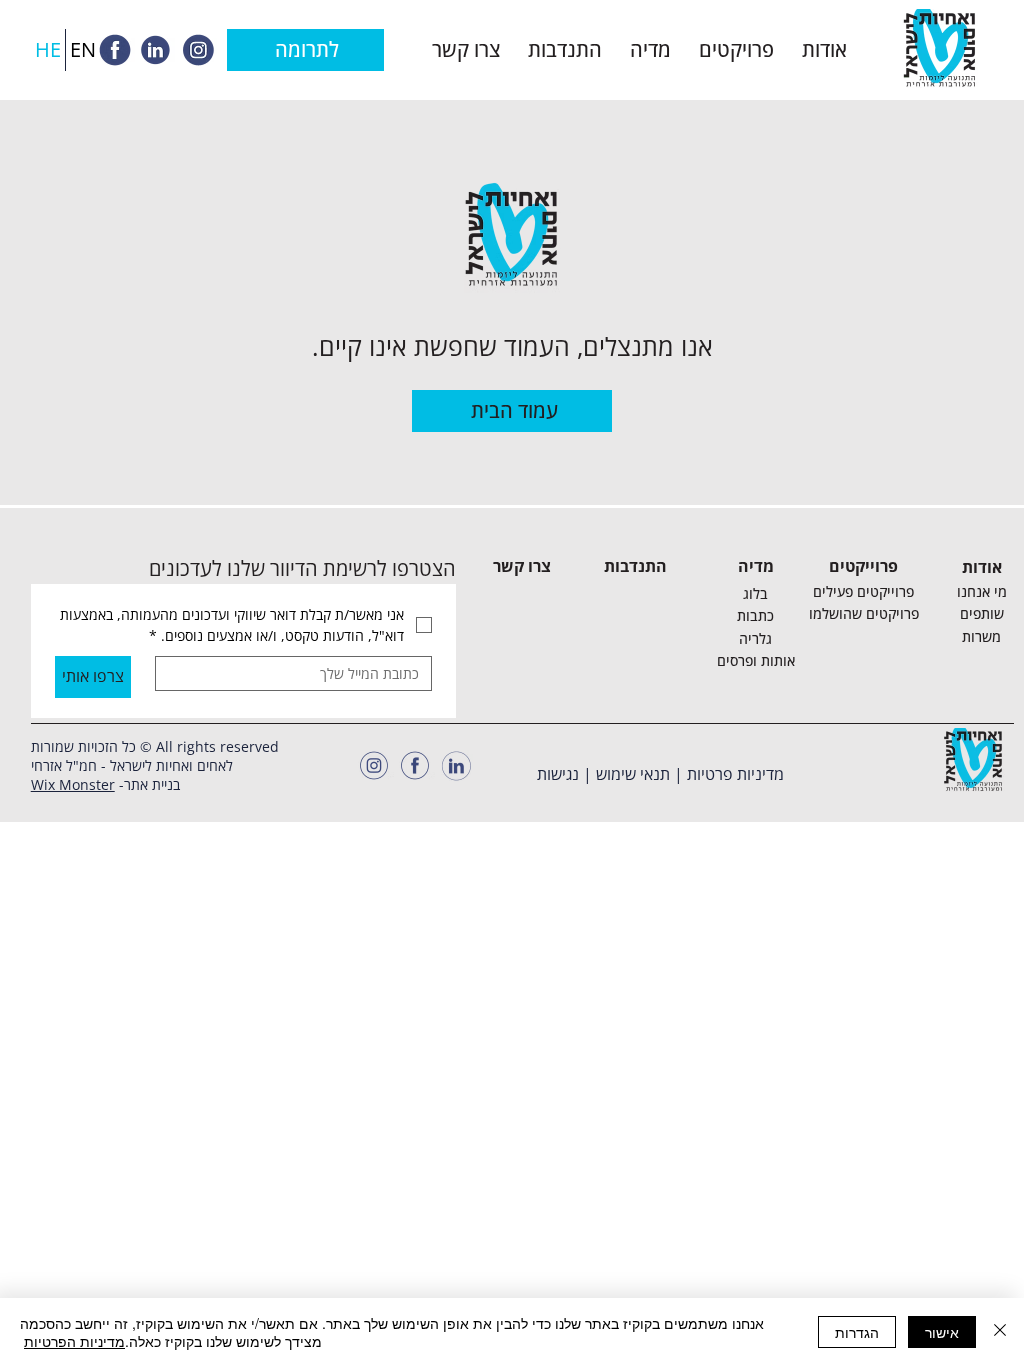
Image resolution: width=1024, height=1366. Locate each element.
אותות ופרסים (756, 660)
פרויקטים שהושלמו (864, 613)
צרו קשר (522, 566)
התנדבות (635, 566)
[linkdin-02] (156, 50)
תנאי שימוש (633, 774)
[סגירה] (1000, 1332)
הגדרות (857, 1332)
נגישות (558, 774)
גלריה (755, 638)
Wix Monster (73, 784)
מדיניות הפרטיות (74, 1341)
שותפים (982, 613)
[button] (824, 49)
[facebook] (115, 50)
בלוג (755, 593)
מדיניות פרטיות (735, 774)
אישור (942, 1332)
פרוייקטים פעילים (863, 591)
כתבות (755, 615)
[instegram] (197, 50)
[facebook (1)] (415, 766)
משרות (981, 636)
